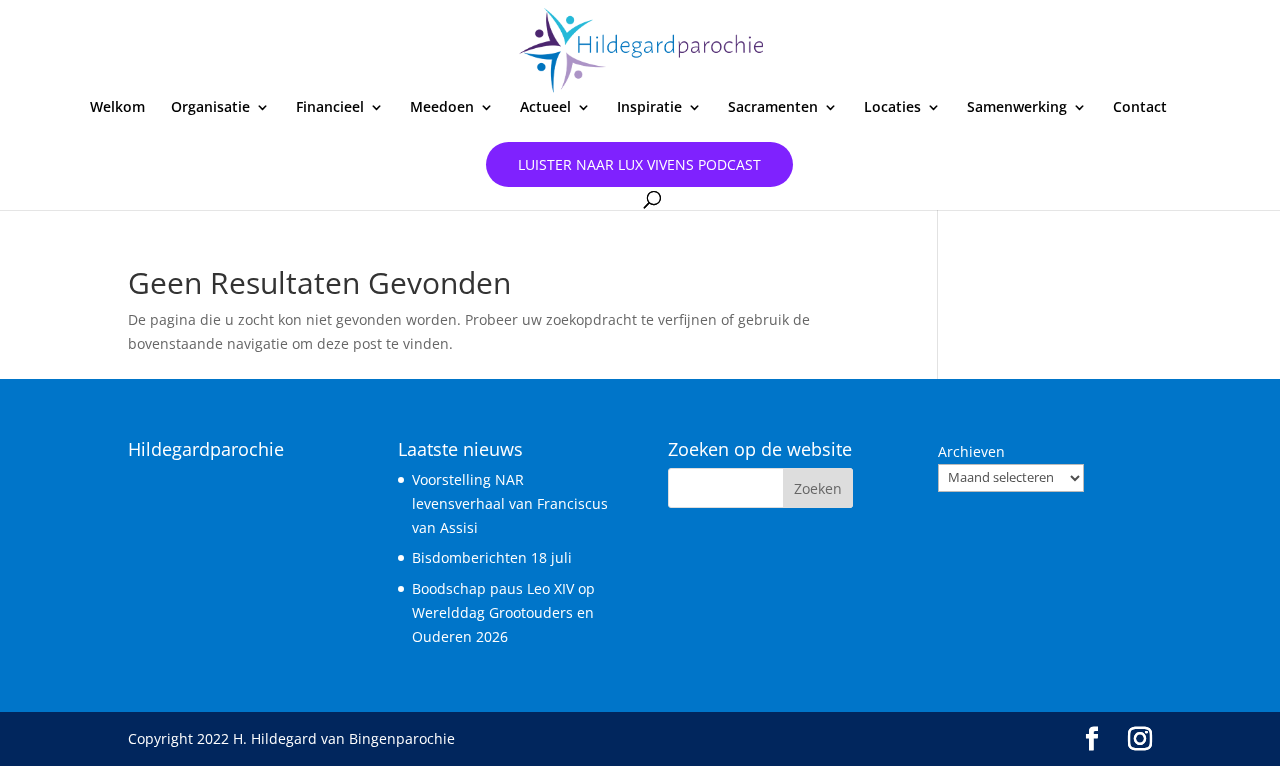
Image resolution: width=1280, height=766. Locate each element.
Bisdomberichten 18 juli (492, 557)
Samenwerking (1017, 108)
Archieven (971, 451)
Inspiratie (649, 108)
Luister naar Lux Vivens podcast (639, 164)
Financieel (330, 108)
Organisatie (210, 108)
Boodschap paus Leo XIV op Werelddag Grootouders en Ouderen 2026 (503, 612)
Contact (1140, 108)
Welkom (117, 108)
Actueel (545, 108)
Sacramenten (773, 108)
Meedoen (442, 108)
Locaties (892, 108)
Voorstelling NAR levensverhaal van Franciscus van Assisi (510, 503)
